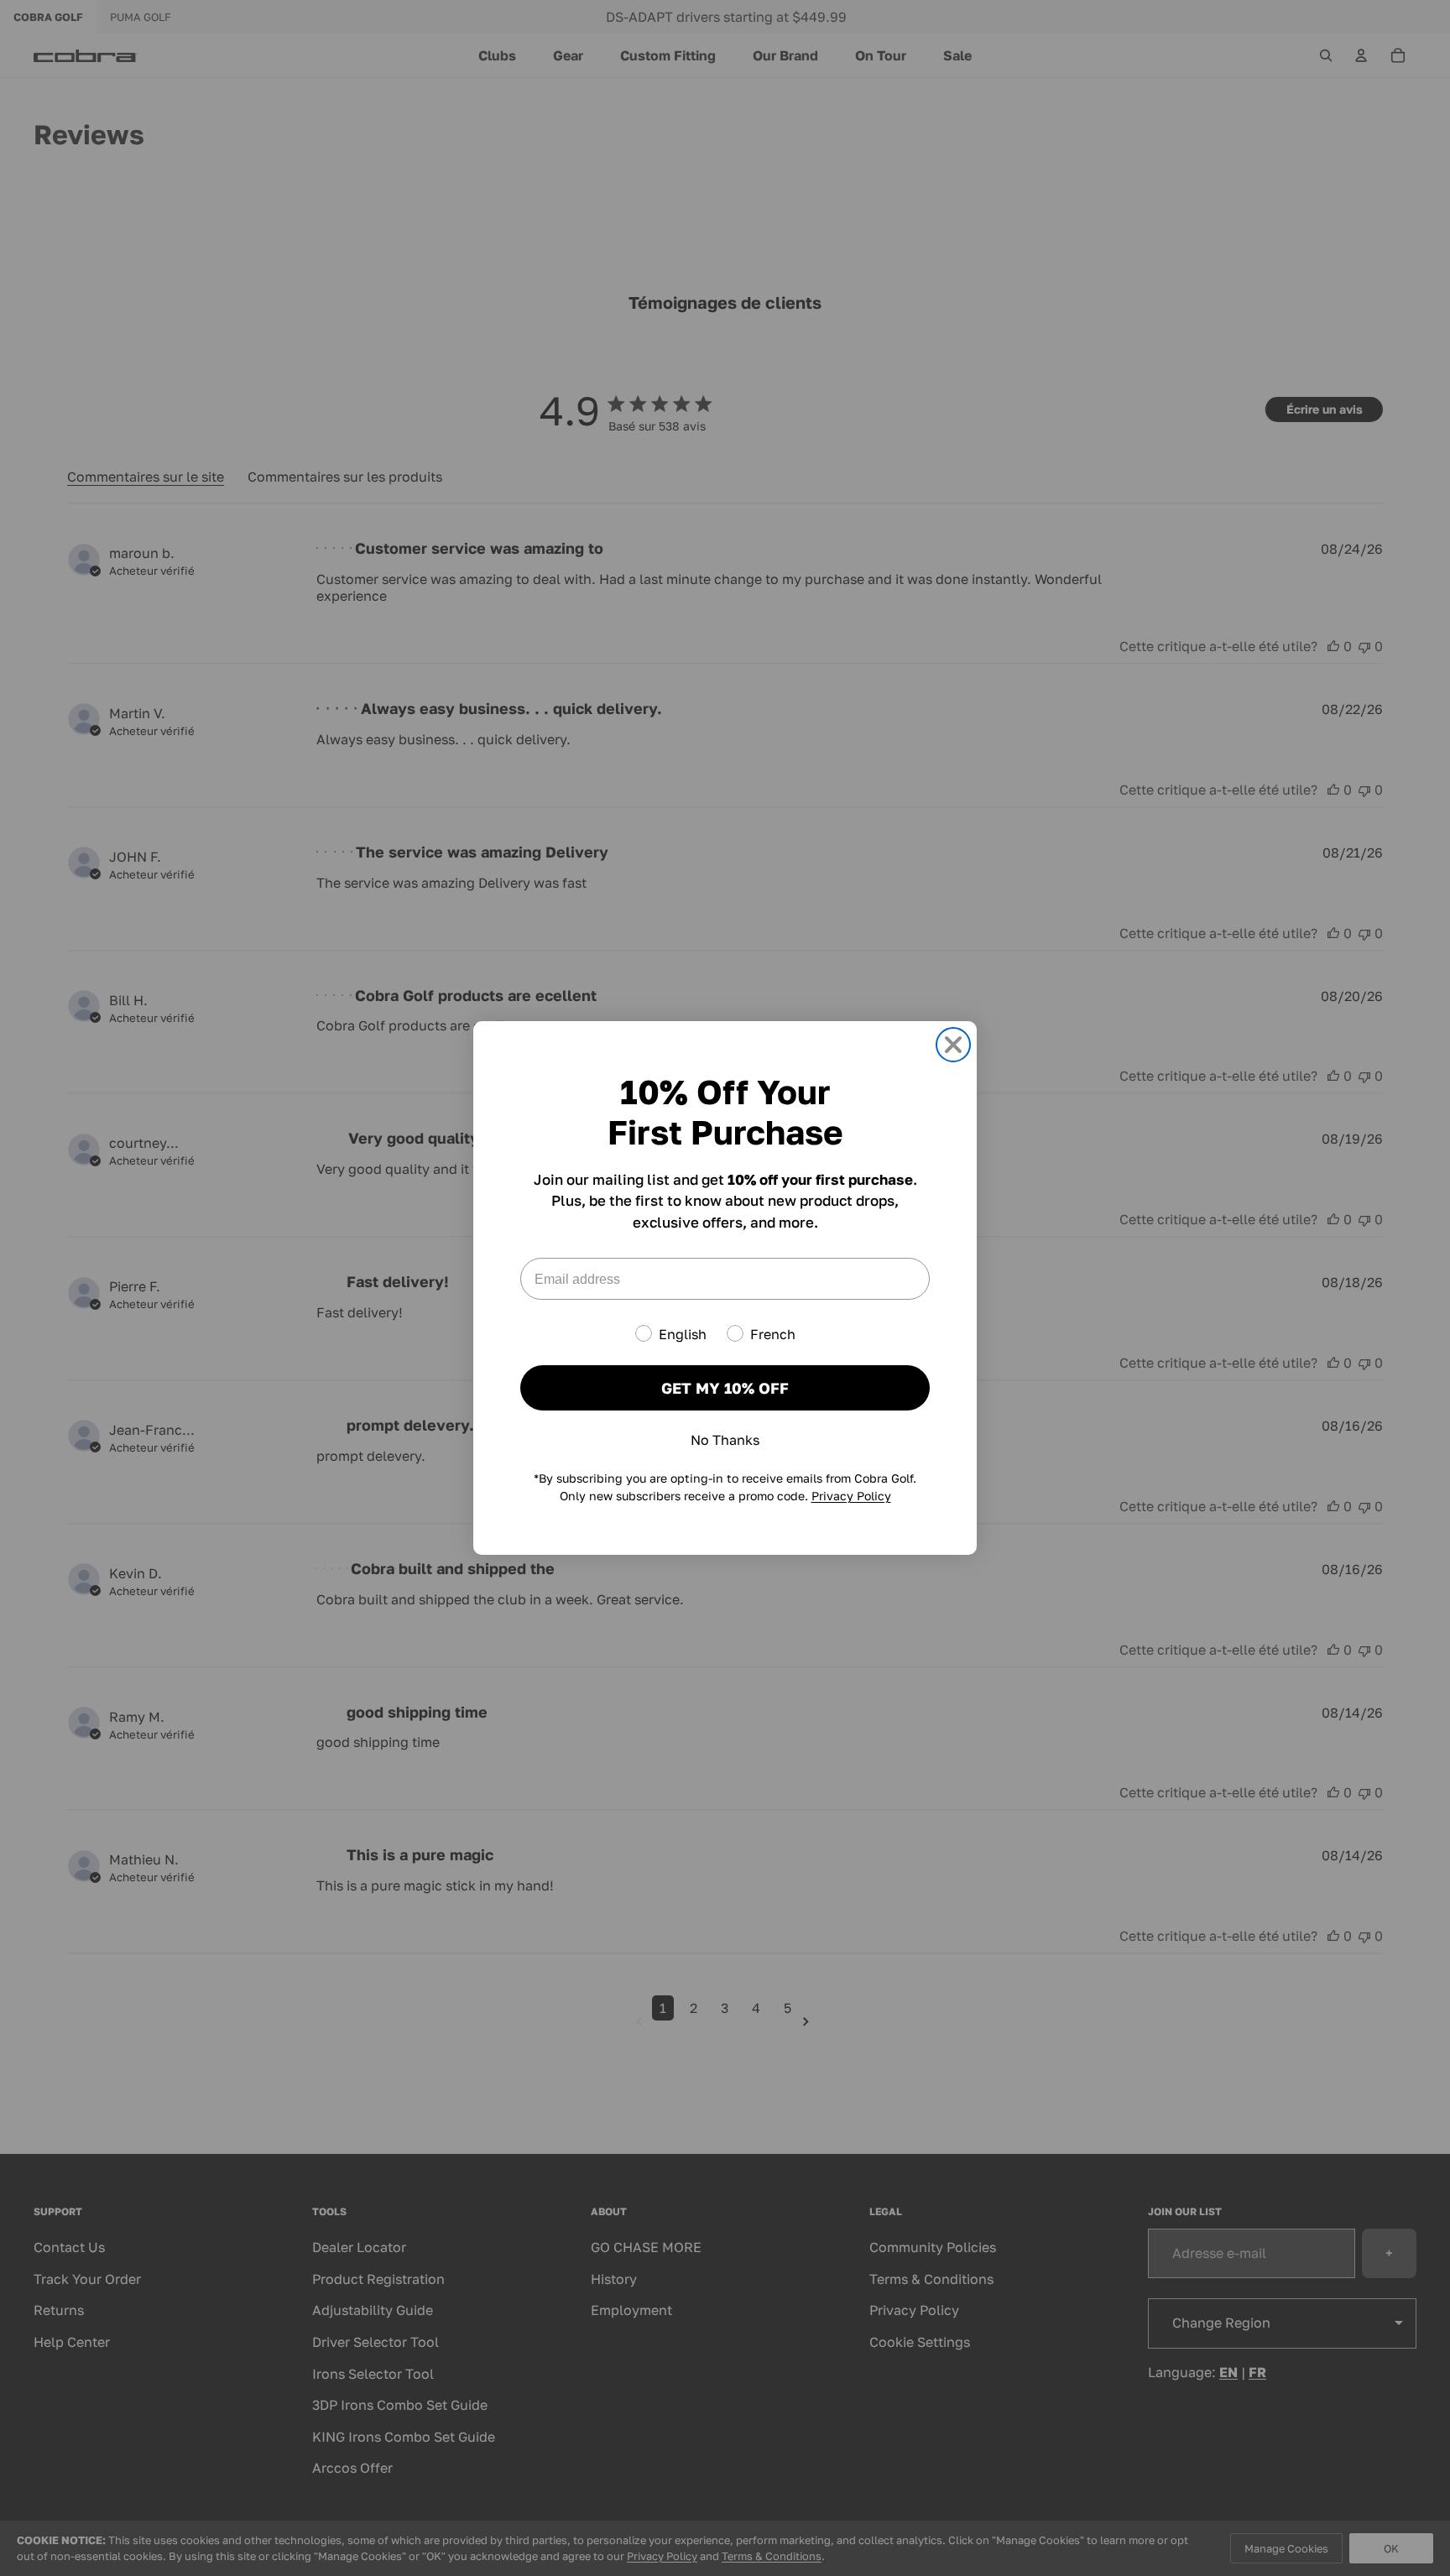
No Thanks (725, 1440)
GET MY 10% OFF (725, 1388)
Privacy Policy (851, 1496)
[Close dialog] (953, 1045)
